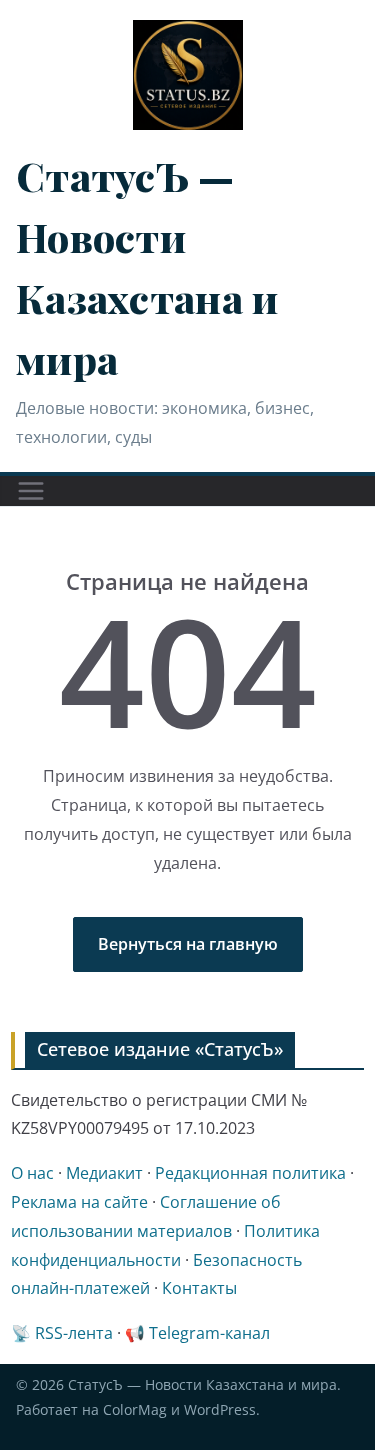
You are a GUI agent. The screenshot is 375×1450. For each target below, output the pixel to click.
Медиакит (104, 1173)
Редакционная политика (250, 1173)
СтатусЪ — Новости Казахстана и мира (202, 1384)
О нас (32, 1173)
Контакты (199, 1288)
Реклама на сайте (79, 1202)
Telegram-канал (209, 1333)
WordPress (220, 1409)
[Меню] (31, 491)
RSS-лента (74, 1333)
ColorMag (135, 1409)
